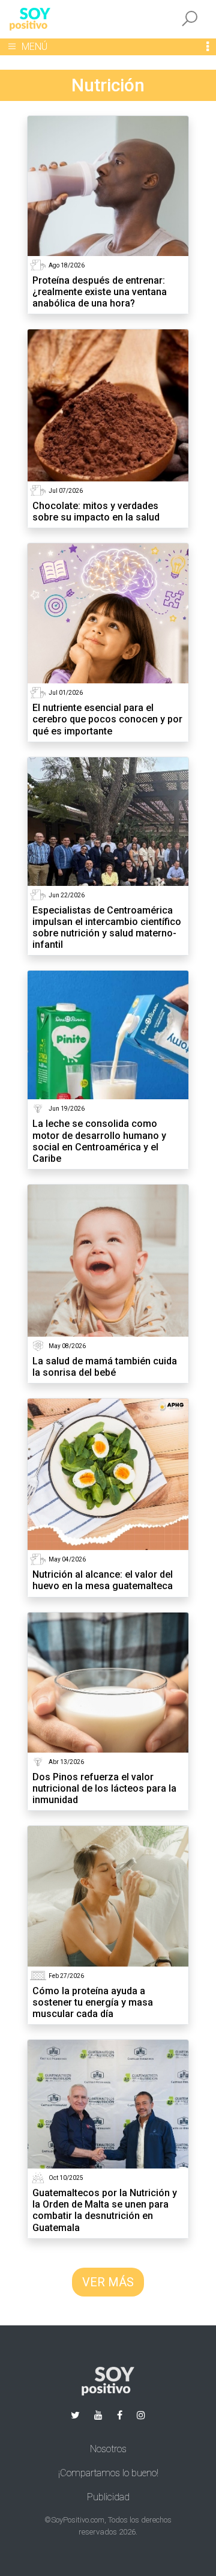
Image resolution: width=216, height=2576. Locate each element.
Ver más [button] (108, 2282)
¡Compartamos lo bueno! (108, 2473)
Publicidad (108, 2497)
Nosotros (108, 2449)
